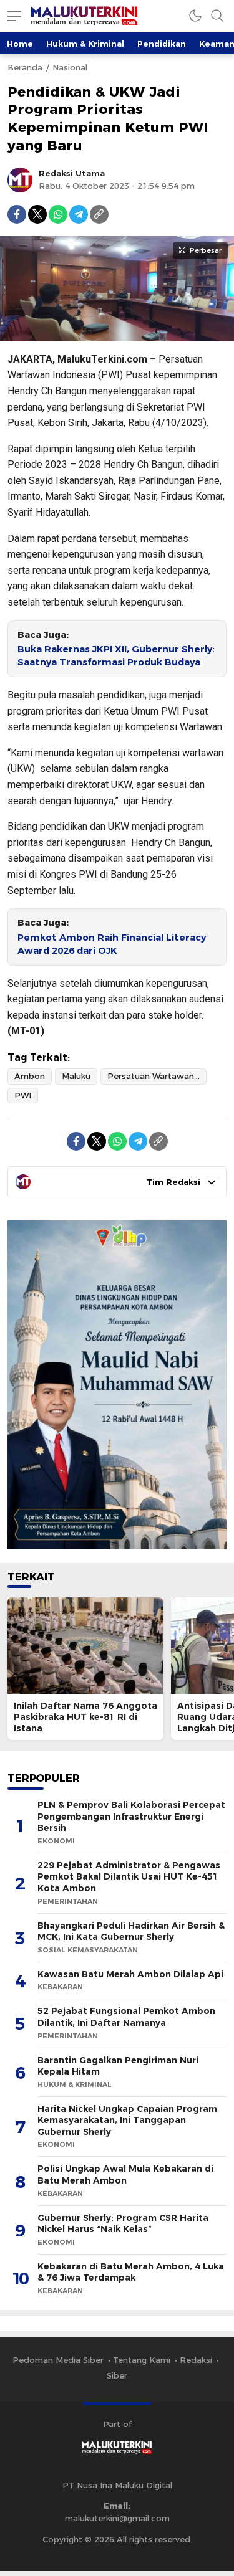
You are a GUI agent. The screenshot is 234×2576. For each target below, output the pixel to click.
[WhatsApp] (58, 214)
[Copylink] (99, 214)
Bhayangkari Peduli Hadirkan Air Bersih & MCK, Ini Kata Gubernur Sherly (131, 1932)
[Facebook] (17, 214)
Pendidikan (162, 44)
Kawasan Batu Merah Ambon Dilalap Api (130, 1974)
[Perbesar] (117, 335)
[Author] (20, 180)
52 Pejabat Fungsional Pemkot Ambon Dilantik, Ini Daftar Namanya (126, 2017)
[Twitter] (37, 214)
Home (20, 44)
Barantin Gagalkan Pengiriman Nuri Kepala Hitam (118, 2066)
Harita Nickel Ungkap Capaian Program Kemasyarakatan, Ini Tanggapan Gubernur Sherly (127, 2120)
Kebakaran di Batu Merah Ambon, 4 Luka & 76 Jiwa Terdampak (131, 2272)
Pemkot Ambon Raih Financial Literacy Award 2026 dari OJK (112, 944)
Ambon (30, 1076)
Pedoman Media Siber (58, 2360)
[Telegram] (79, 214)
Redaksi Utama (72, 173)
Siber (117, 2375)
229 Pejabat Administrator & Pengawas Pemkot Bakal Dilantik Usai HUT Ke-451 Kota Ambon (129, 1877)
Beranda (25, 67)
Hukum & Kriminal (85, 44)
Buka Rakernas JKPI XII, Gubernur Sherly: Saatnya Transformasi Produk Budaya (116, 656)
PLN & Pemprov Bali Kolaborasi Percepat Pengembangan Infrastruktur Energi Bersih (131, 1816)
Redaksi (196, 2360)
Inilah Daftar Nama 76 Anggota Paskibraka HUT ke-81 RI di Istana (85, 1717)
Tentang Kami (142, 2360)
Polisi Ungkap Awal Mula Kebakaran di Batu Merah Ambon (125, 2174)
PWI (23, 1095)
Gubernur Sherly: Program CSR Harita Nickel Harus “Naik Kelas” (123, 2224)
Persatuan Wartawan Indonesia (157, 1076)
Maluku (76, 1076)
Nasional (70, 67)
